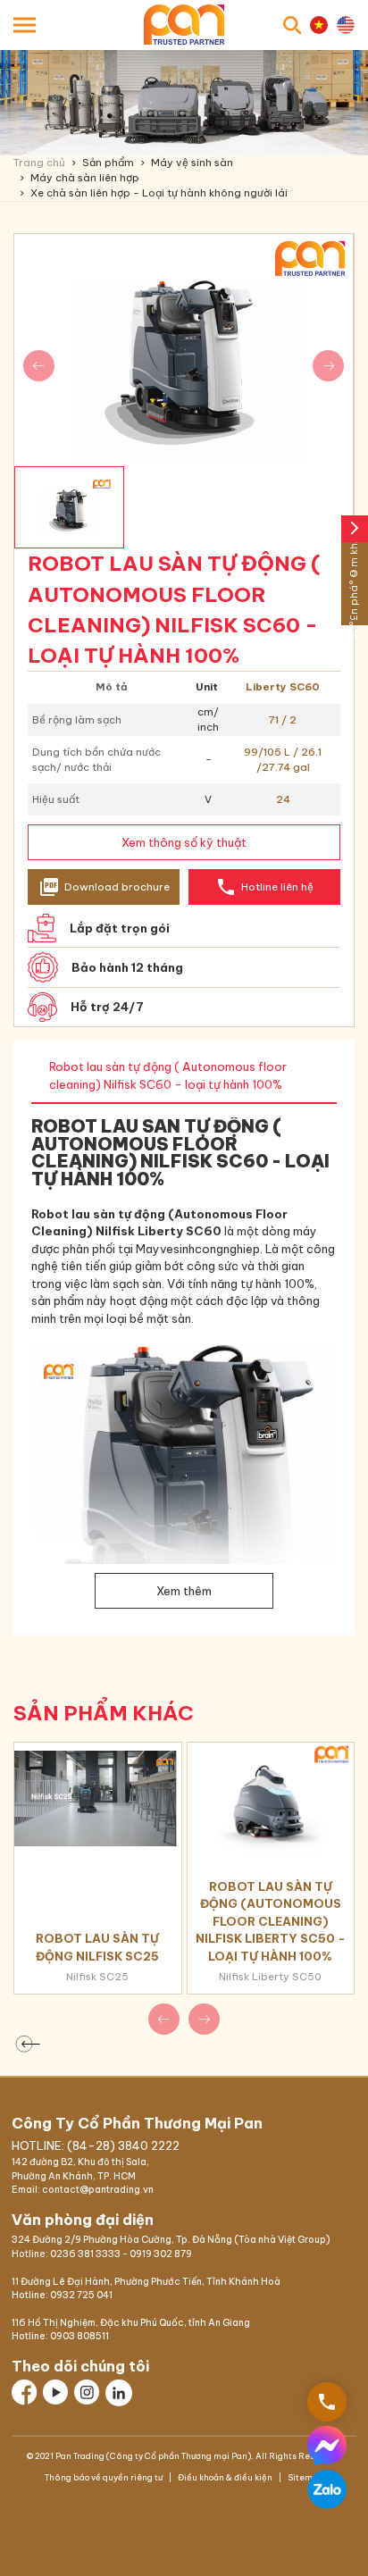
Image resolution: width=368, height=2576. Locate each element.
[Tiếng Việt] (319, 25)
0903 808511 (79, 2336)
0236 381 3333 (85, 2254)
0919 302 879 (161, 2254)
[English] (346, 25)
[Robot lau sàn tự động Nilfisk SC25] (98, 1798)
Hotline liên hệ (264, 887)
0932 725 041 (81, 2295)
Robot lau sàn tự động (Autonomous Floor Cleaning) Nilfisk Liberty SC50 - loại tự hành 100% (271, 1921)
